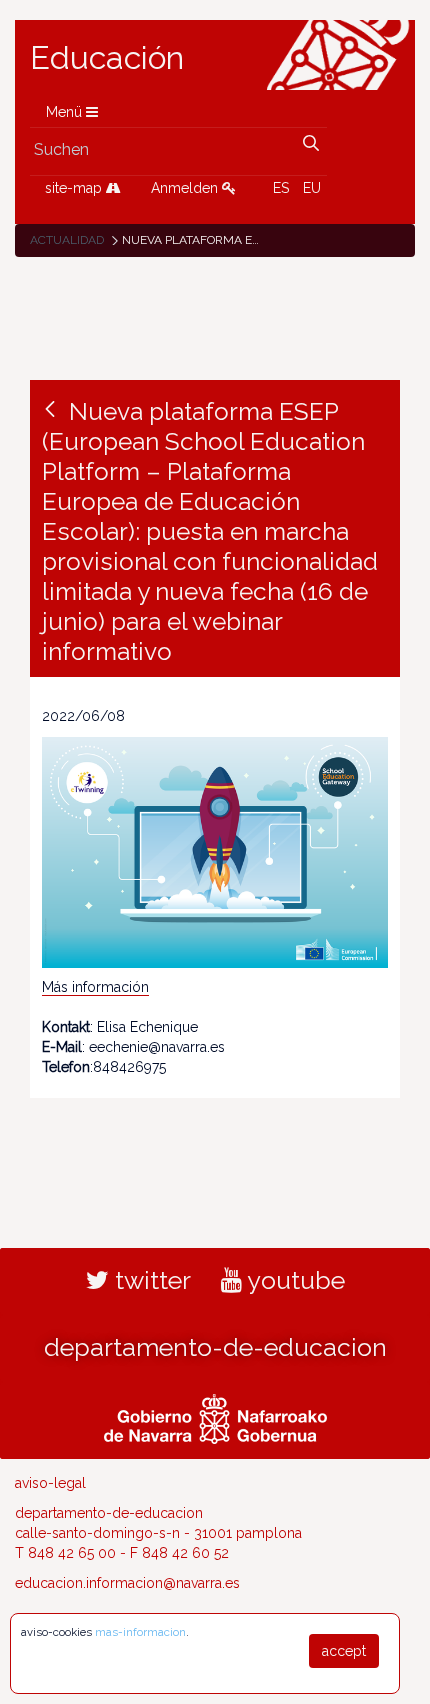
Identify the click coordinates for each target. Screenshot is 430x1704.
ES (281, 188)
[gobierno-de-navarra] (215, 1416)
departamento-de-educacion (215, 1347)
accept (344, 1651)
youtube (293, 1280)
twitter (150, 1280)
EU (312, 188)
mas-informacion (140, 1632)
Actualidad (67, 240)
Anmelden (186, 188)
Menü (66, 112)
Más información (95, 987)
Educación (107, 58)
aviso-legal (50, 1483)
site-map (75, 188)
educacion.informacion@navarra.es (127, 1583)
